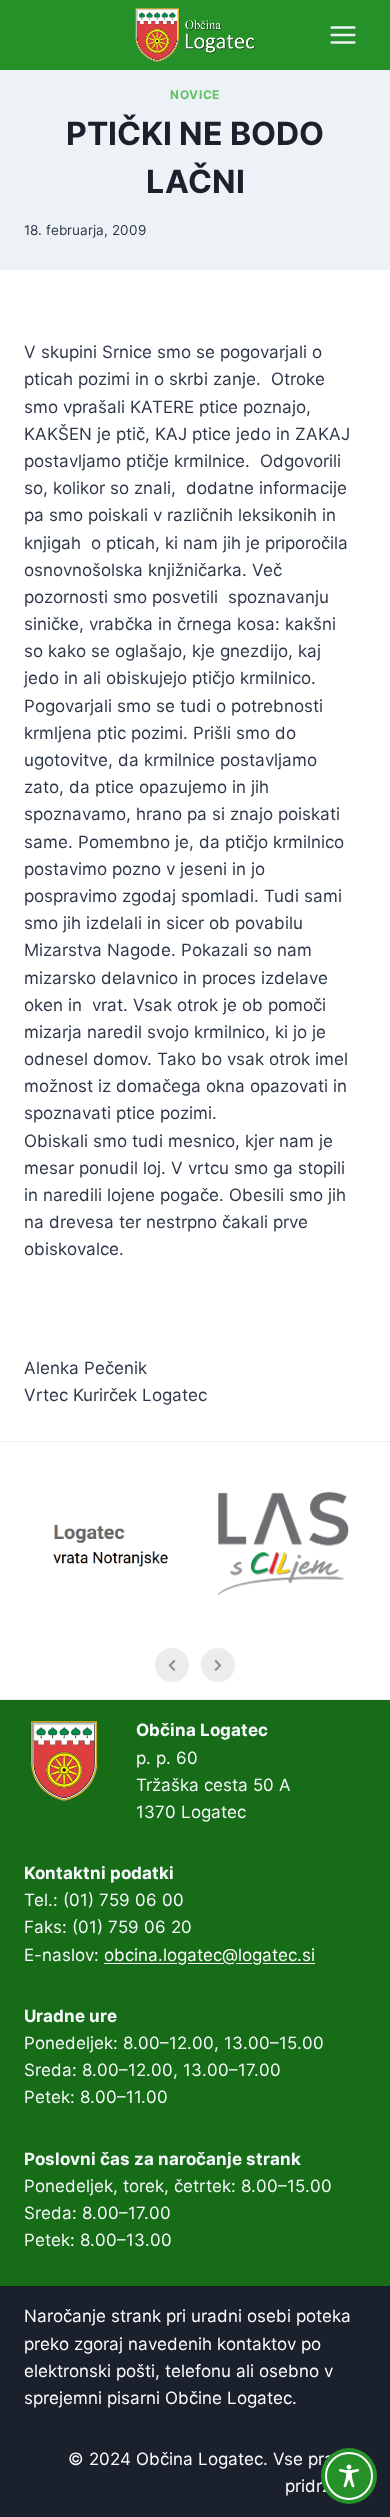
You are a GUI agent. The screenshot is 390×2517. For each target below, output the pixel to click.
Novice (195, 94)
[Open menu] (342, 34)
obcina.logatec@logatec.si (209, 1955)
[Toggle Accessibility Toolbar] (349, 2476)
